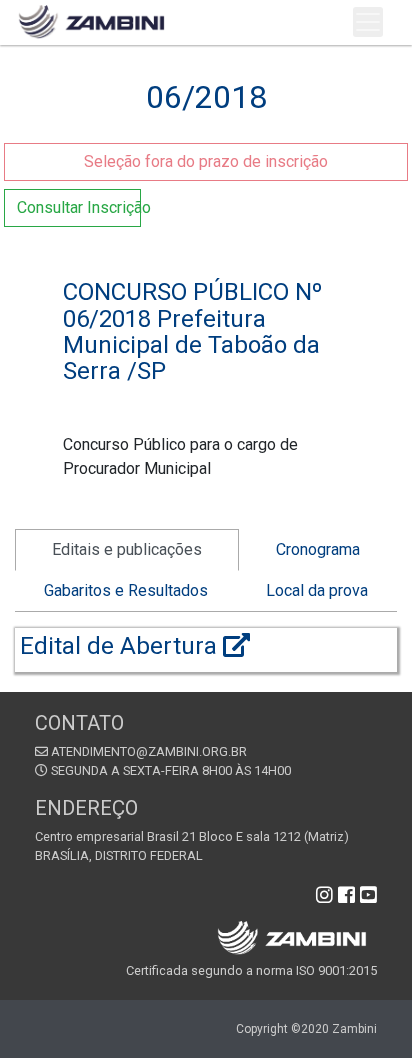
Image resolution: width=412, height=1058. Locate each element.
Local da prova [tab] (317, 590)
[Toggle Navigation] (368, 22)
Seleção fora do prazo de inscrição (206, 161)
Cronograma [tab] (318, 549)
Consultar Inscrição (79, 207)
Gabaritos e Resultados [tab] (126, 590)
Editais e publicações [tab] (127, 549)
